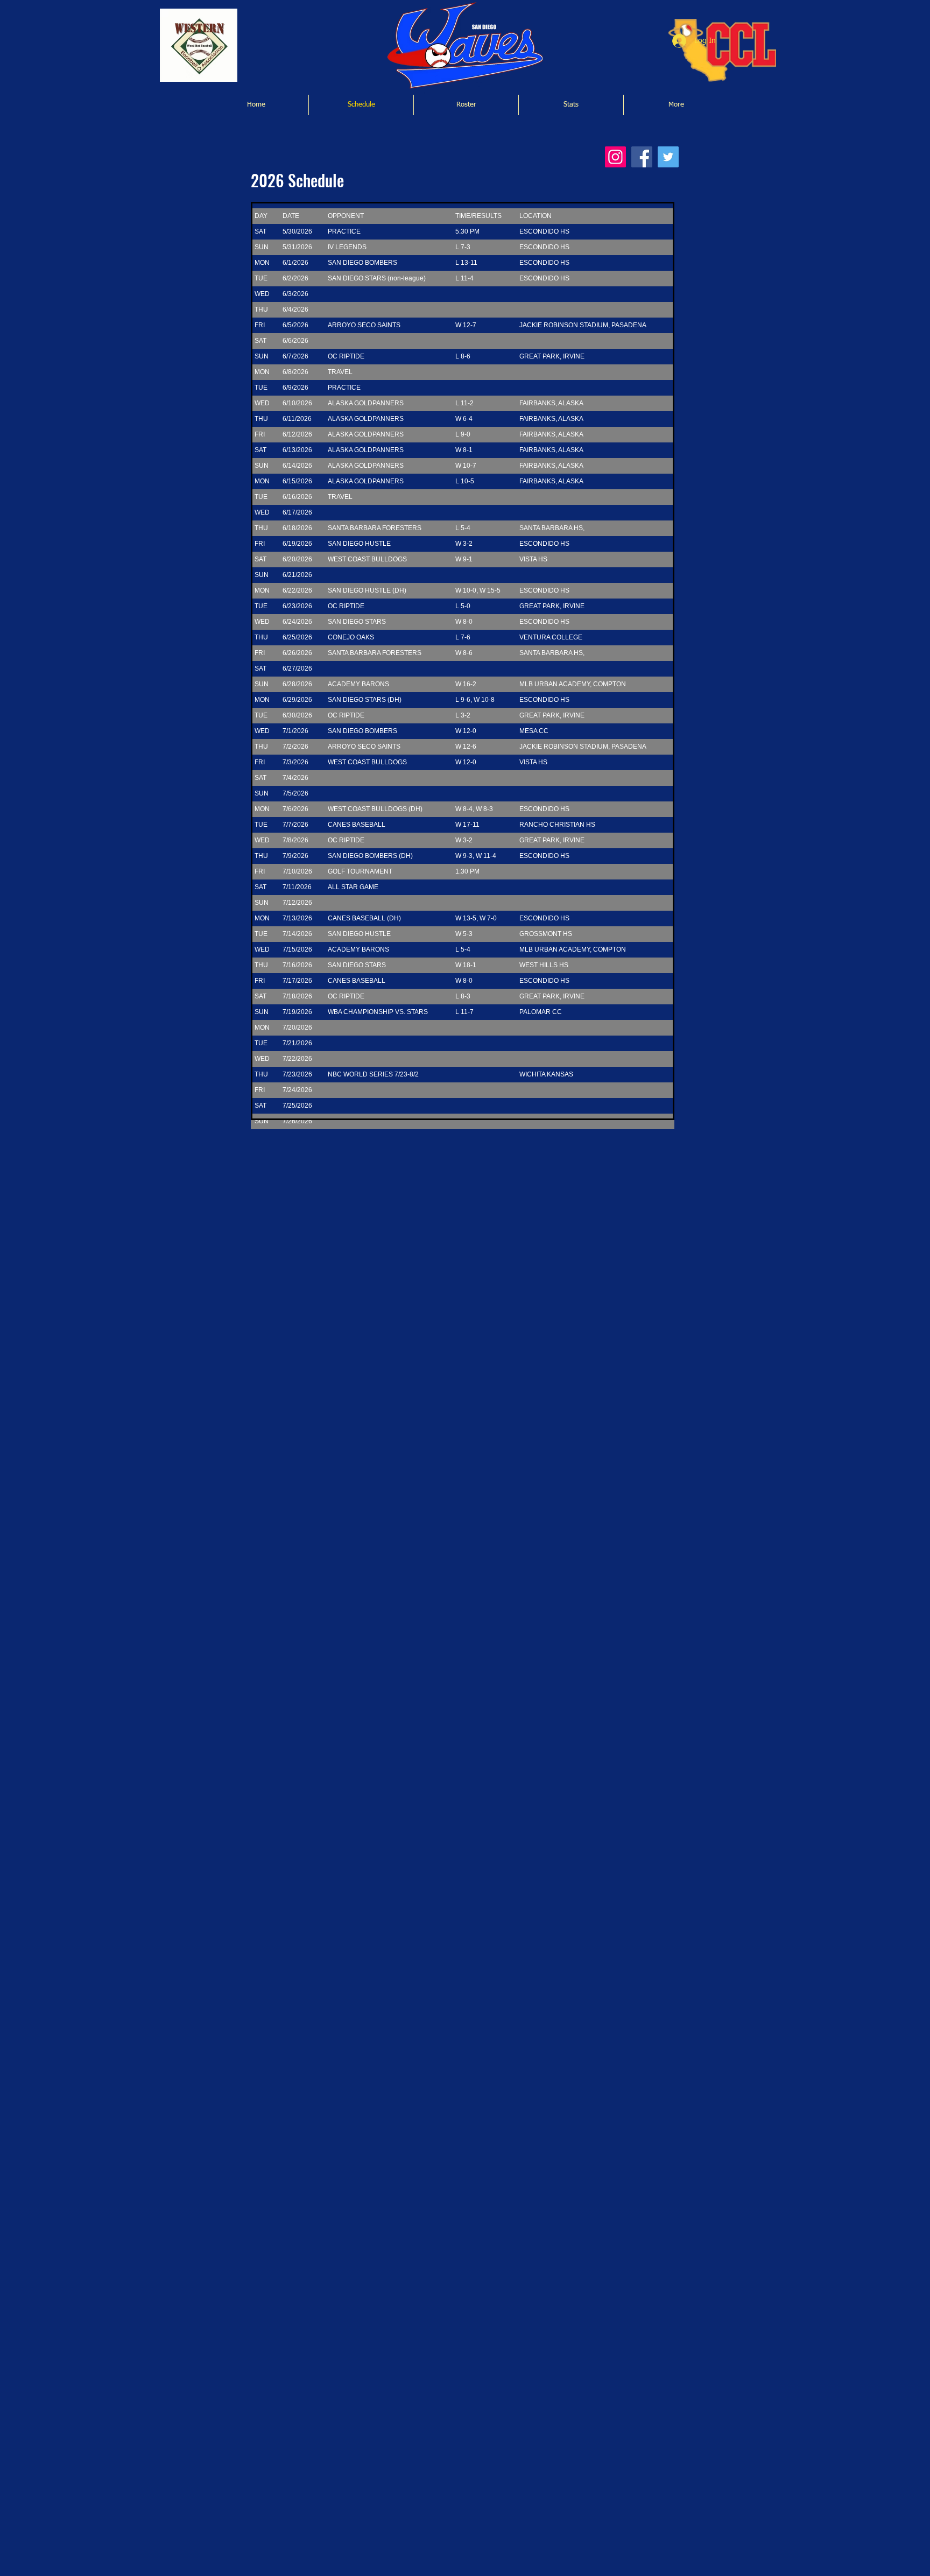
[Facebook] (642, 157)
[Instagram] (615, 157)
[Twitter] (668, 157)
